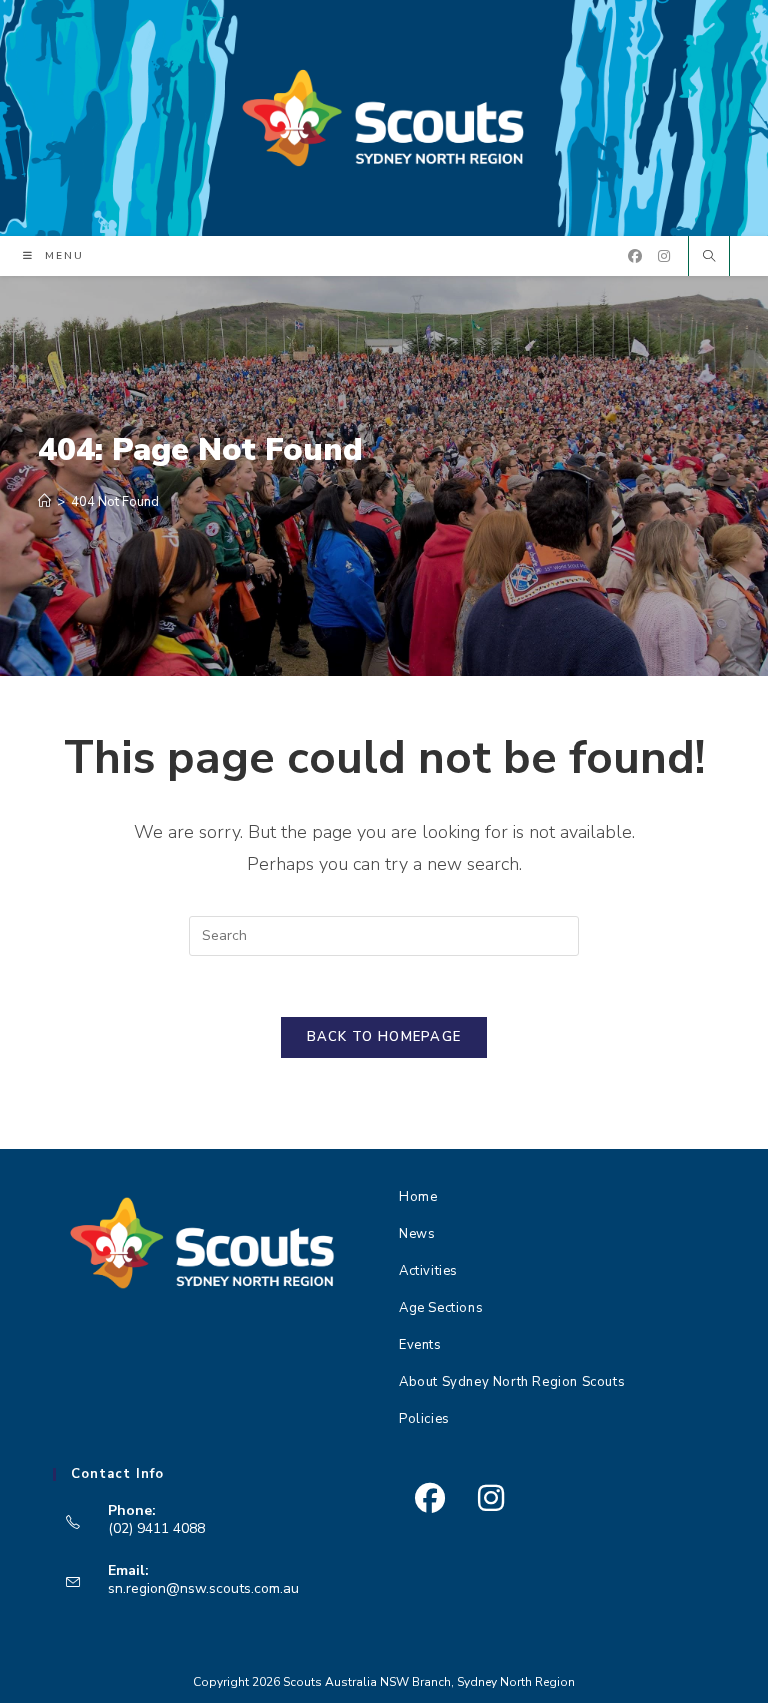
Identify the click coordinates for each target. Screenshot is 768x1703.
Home (418, 1197)
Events (420, 1345)
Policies (424, 1419)
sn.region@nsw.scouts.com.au (203, 1588)
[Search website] (709, 258)
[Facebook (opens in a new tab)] (635, 256)
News (417, 1234)
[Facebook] (429, 1498)
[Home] (44, 502)
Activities (428, 1271)
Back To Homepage (384, 1037)
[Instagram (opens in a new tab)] (664, 256)
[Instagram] (490, 1498)
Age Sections (441, 1308)
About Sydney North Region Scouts (512, 1382)
